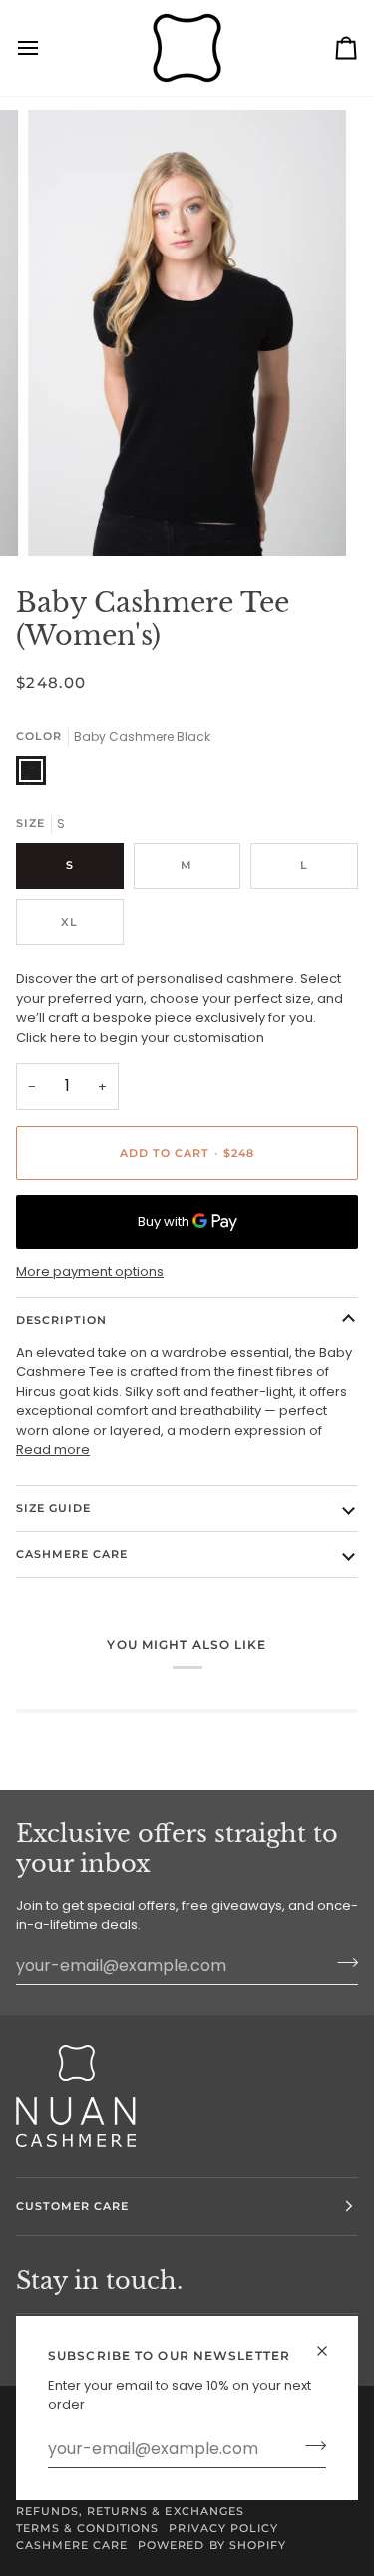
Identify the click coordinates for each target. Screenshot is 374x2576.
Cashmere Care (72, 1554)
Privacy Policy (223, 2528)
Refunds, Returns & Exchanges (130, 2511)
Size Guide (53, 1508)
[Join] (310, 2446)
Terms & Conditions (87, 2528)
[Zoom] (65, 518)
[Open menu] (46, 48)
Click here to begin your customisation (140, 1037)
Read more (53, 1450)
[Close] (331, 2351)
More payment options (90, 1271)
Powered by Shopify (211, 2545)
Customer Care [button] (72, 2206)
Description (61, 1320)
